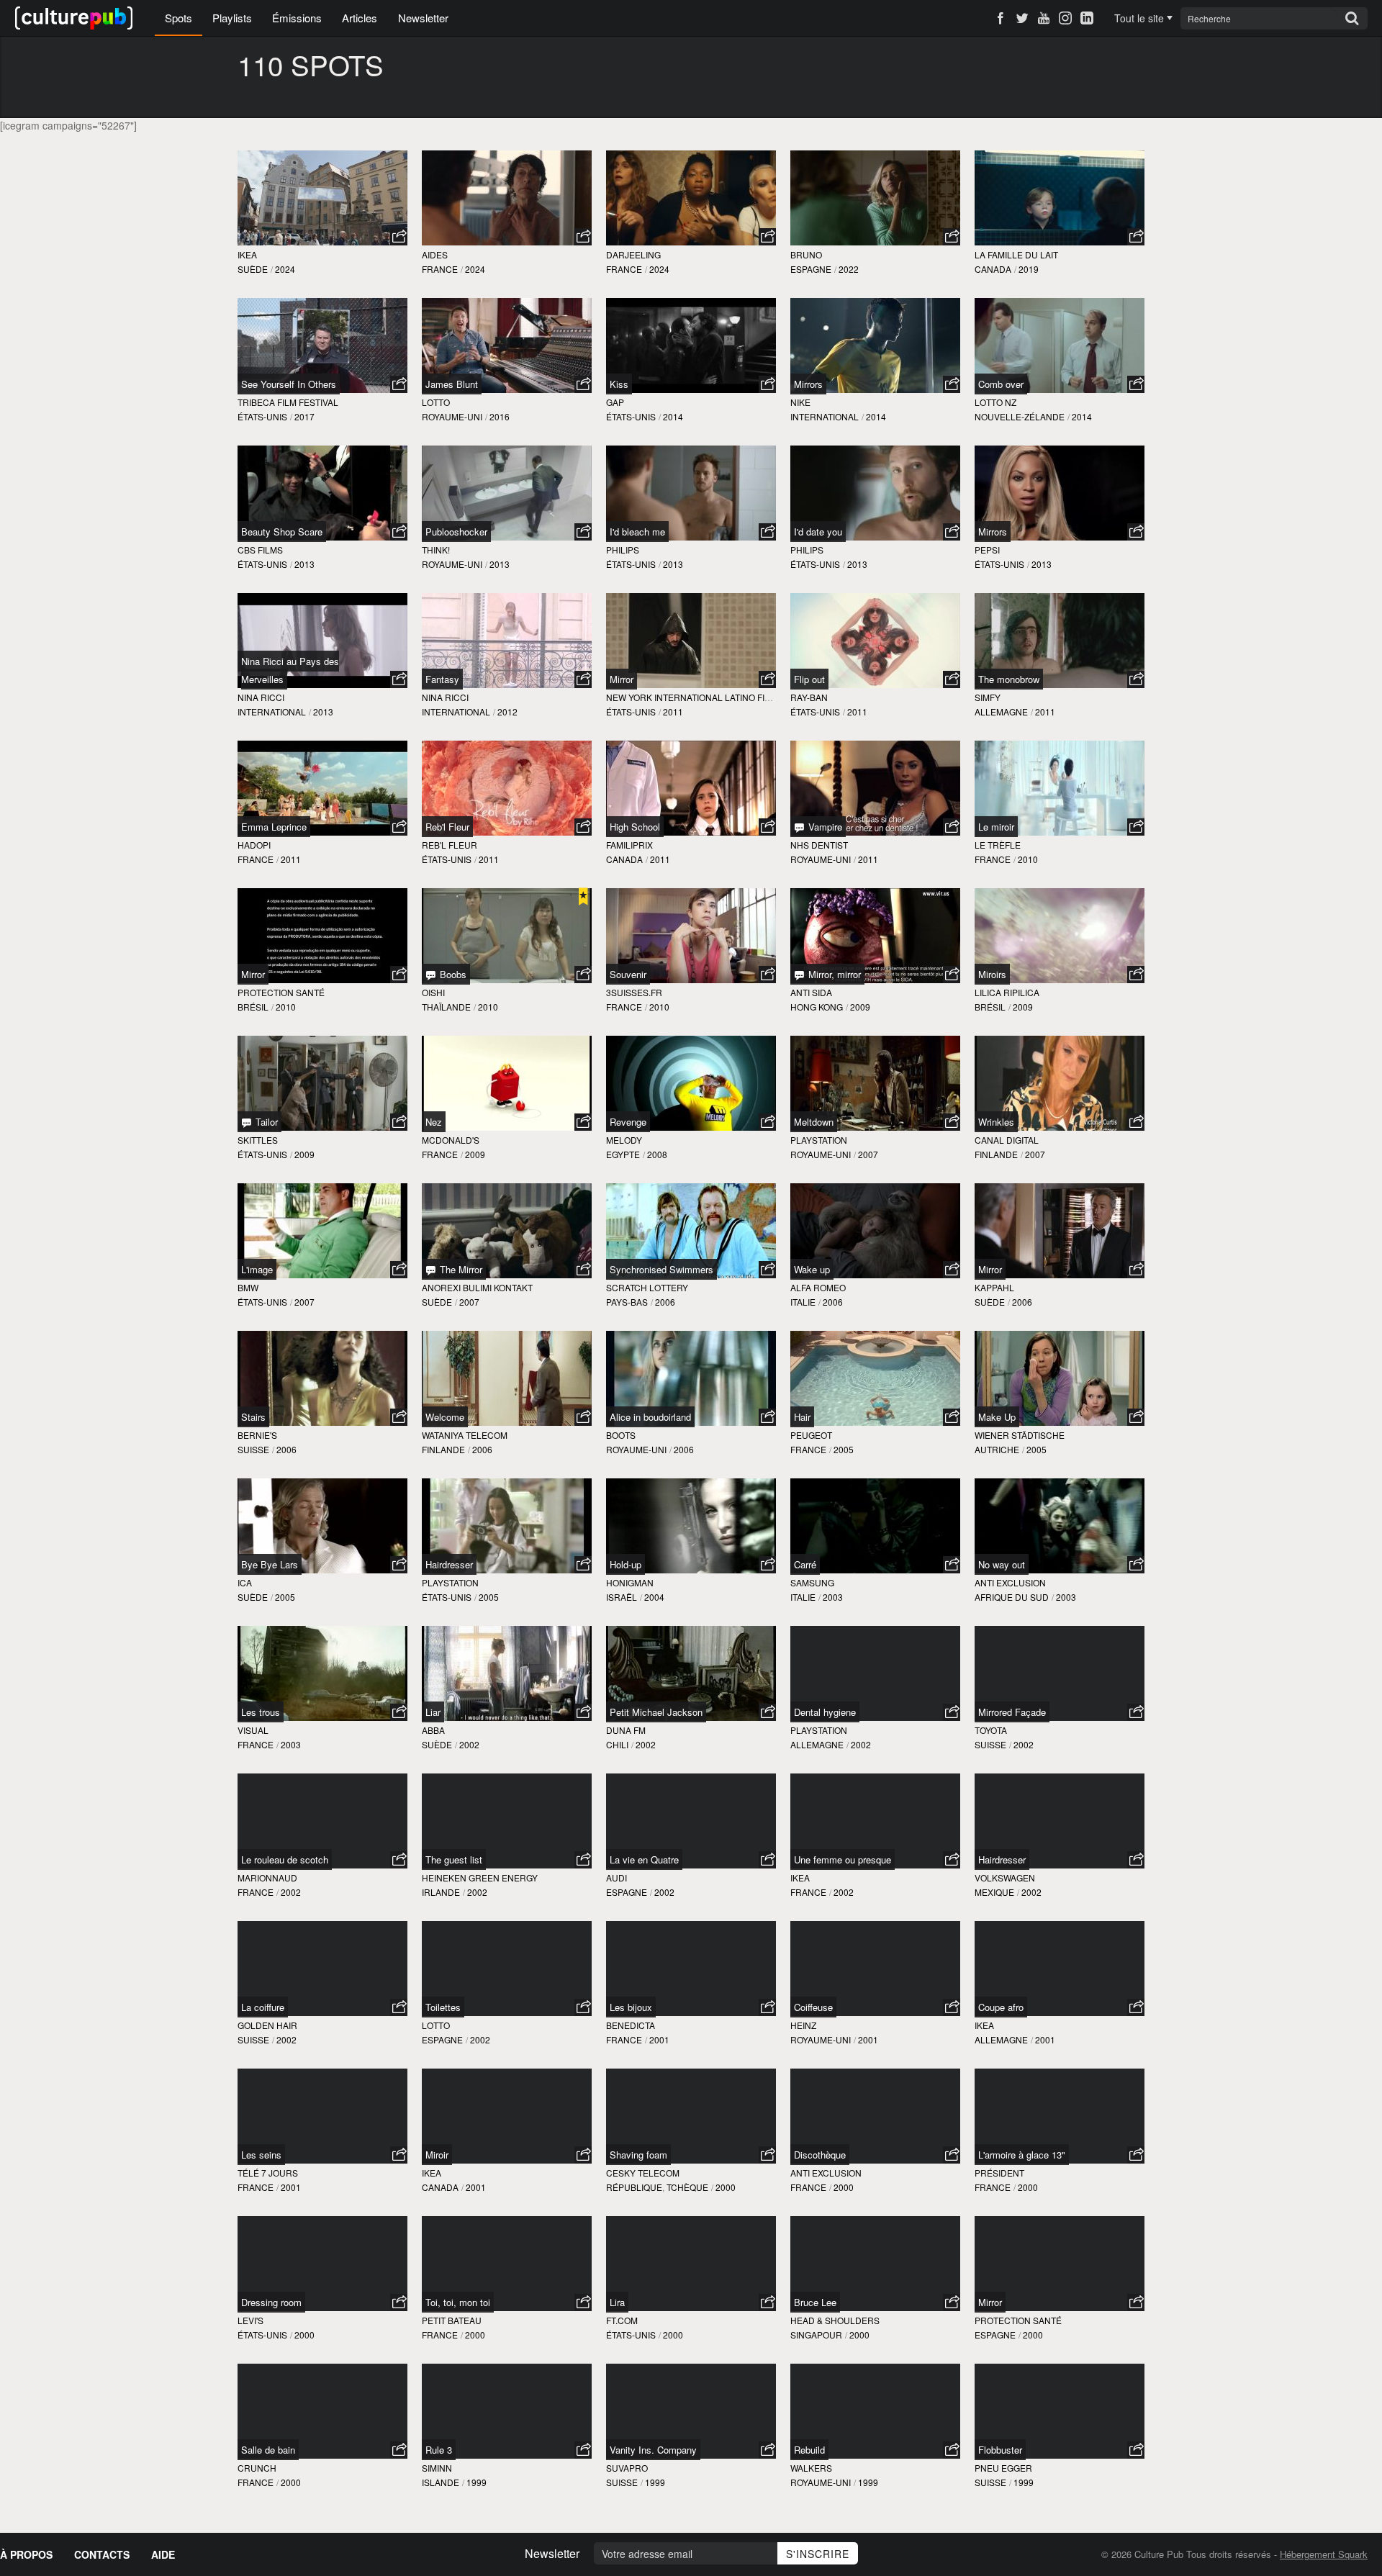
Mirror (622, 679)
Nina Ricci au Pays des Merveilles (290, 670)
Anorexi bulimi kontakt (477, 1287)
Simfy (988, 697)
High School (635, 827)
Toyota (991, 1730)
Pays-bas (627, 1302)
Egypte (623, 1154)
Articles (360, 18)
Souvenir (628, 974)
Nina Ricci (261, 697)
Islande (441, 2482)
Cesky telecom (643, 2173)
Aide (163, 2554)
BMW (248, 1287)
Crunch (257, 2468)
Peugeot (811, 1435)
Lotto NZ (995, 402)
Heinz (803, 2025)
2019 (1029, 269)
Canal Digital (1007, 1140)
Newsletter (423, 18)
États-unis (262, 416)
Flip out (809, 679)
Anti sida (811, 992)
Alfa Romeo (818, 1287)
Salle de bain (268, 2450)
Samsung (812, 1582)
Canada (993, 269)
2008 (657, 1154)
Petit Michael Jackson (656, 1712)
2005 (844, 1449)
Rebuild (809, 2450)
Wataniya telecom (465, 1435)
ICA (245, 1582)
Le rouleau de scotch (285, 1859)
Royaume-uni (452, 416)
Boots (621, 1435)
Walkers (811, 2468)
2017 (304, 416)
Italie (803, 1302)
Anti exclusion (1010, 1582)
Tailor (265, 1122)
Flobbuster (1000, 2450)
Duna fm (626, 1730)
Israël (622, 1597)
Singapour (816, 2335)
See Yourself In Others (289, 384)
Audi (617, 1877)
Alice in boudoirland (650, 1417)
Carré (805, 1564)
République (634, 2187)
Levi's (250, 2320)
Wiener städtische (1020, 1435)
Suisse (253, 1449)
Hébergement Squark (1324, 2554)
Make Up (997, 1417)
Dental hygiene (825, 1712)
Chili (617, 1744)
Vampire (824, 827)
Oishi (433, 992)
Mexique (994, 1892)
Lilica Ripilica (1007, 992)
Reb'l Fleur (447, 827)
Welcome (445, 1417)
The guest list (454, 1859)
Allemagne (1001, 711)
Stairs (253, 1417)
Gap (615, 402)
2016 (500, 416)
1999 (477, 2482)
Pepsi (987, 550)
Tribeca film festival (288, 402)
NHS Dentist (819, 845)
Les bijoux (631, 2007)
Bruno (806, 254)
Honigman (630, 1582)
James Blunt (452, 384)
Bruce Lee (815, 2302)
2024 (285, 269)
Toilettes (443, 2007)
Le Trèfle (998, 845)
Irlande (441, 1892)
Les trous (261, 1712)
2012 (507, 711)
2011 (673, 711)
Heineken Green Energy (480, 1877)
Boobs (452, 974)
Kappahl (994, 1287)
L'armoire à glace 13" (1022, 2155)
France (440, 269)
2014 (673, 416)
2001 (659, 2039)
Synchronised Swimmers (661, 1269)
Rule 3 (439, 2450)
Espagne (811, 269)
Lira (617, 2302)
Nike (800, 402)
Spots (179, 18)
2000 (726, 2187)
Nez (434, 1122)
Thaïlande (446, 1007)
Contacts (102, 2554)
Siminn (437, 2468)
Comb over (1001, 384)
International (825, 416)
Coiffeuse (813, 2007)
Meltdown (814, 1122)
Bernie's (257, 1435)
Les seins (261, 2155)
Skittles (258, 1140)
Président (999, 2173)
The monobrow (1009, 679)
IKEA (247, 254)
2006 (665, 1302)
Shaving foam (638, 2155)
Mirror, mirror (833, 974)
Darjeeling (633, 254)
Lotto (436, 402)
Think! (436, 550)
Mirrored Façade (1012, 1712)
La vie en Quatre (644, 1859)
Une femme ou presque (843, 1859)
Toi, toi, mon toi (458, 2302)
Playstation (819, 1140)
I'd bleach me (637, 532)
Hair (802, 1417)
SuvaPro (627, 2468)
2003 (833, 1597)
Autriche (997, 1449)
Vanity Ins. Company (653, 2450)
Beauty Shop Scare (282, 532)
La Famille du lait (1016, 254)
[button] (399, 237)
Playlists (232, 18)
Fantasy (442, 679)
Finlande (996, 1154)
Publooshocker (456, 532)
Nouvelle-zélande (1020, 416)
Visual (253, 1730)
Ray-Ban (809, 697)
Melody (624, 1140)
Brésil (253, 1007)
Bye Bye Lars (270, 1564)
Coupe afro (1001, 2007)
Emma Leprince (274, 827)
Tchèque (687, 2187)
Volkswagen (1005, 1877)
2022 (849, 269)
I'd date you (818, 532)
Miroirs (992, 974)
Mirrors (808, 384)
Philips (623, 550)
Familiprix (629, 845)
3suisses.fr (634, 992)
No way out (1002, 1564)
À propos (26, 2554)
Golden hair (267, 2025)
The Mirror (460, 1269)
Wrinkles (996, 1122)
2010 (1028, 859)
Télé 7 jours (268, 2173)
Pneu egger (1003, 2468)
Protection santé (281, 992)
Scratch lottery (647, 1287)
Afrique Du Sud (1012, 1597)
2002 (469, 1744)
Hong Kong (817, 1007)
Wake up (812, 1269)
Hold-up (625, 1564)
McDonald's (451, 1140)
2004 (654, 1597)
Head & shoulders (835, 2320)
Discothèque (820, 2155)
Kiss (619, 384)
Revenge (628, 1122)
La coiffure (263, 2007)
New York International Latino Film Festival (712, 697)
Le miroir (996, 827)
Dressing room (271, 2302)
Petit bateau (452, 2320)
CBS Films (260, 550)
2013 (304, 564)
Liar (433, 1712)
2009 (860, 1007)
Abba (433, 1730)
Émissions (297, 18)
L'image (257, 1269)
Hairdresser (449, 1564)
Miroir (437, 2155)
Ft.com (622, 2320)
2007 (868, 1154)
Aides (435, 254)
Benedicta (631, 2025)
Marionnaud (267, 1877)
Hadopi (254, 845)
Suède (253, 269)
